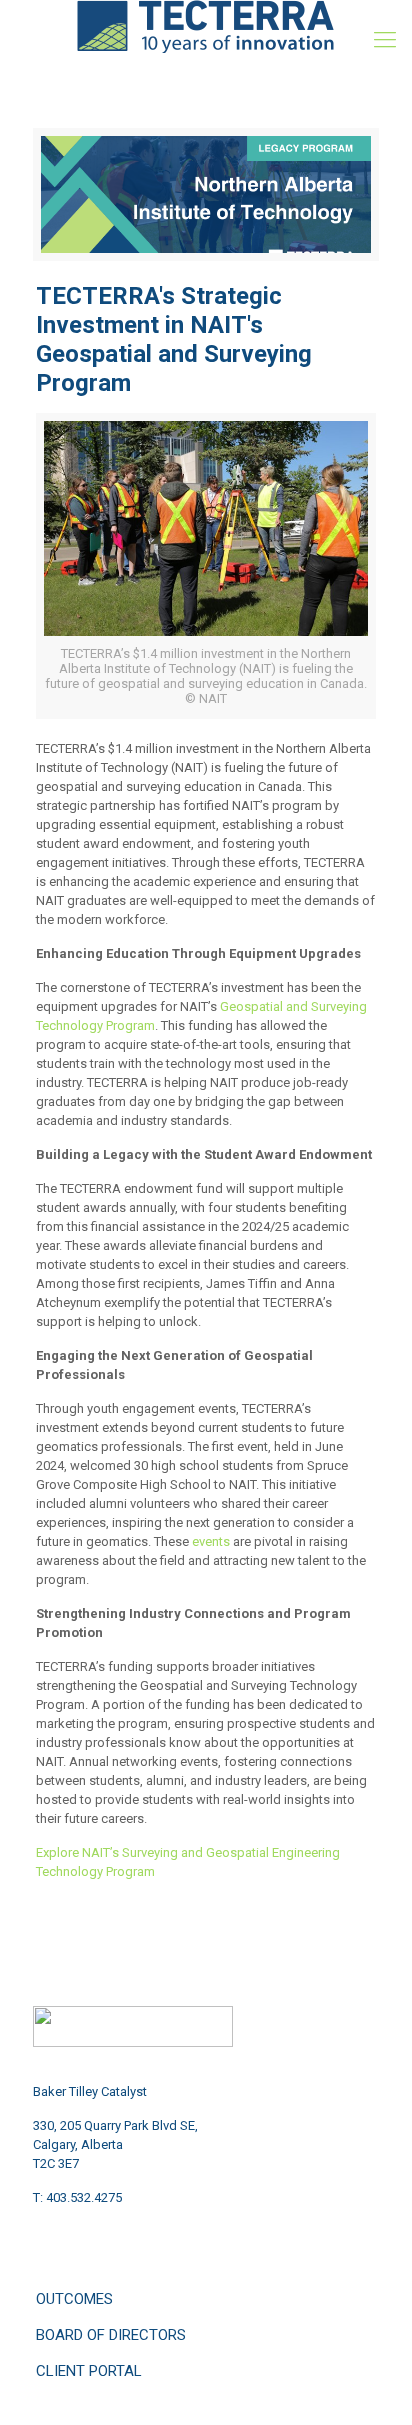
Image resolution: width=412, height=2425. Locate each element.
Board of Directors (111, 2335)
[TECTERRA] (206, 30)
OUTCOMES (74, 2299)
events (211, 1541)
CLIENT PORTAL (89, 2371)
